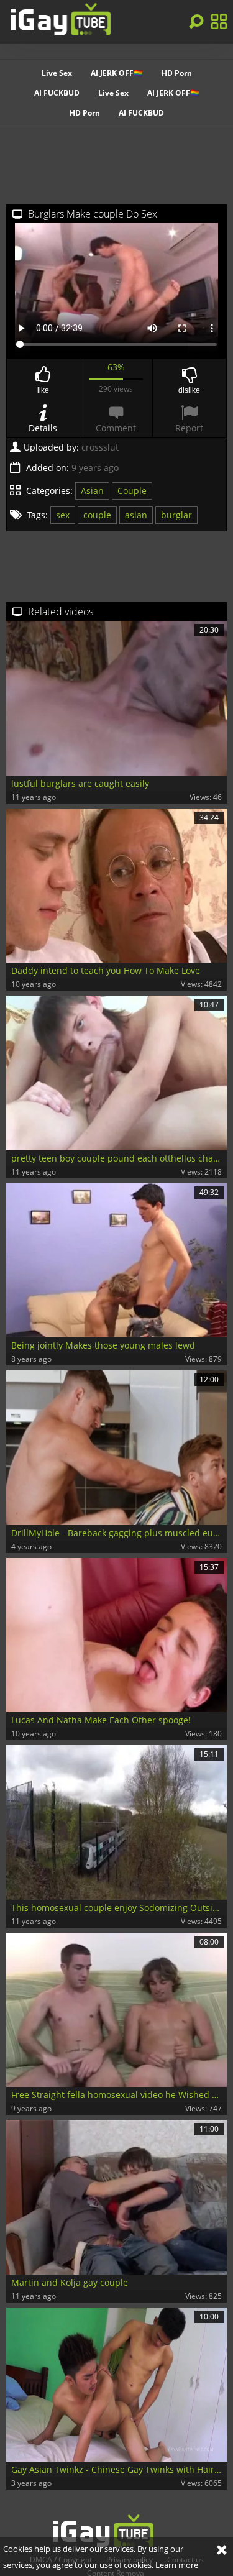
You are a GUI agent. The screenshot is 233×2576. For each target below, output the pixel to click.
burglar (176, 515)
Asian (92, 491)
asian (136, 515)
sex (63, 515)
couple (97, 515)
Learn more (177, 2565)
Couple (132, 491)
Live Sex (57, 73)
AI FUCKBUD (57, 93)
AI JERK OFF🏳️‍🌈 (117, 73)
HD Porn (177, 73)
